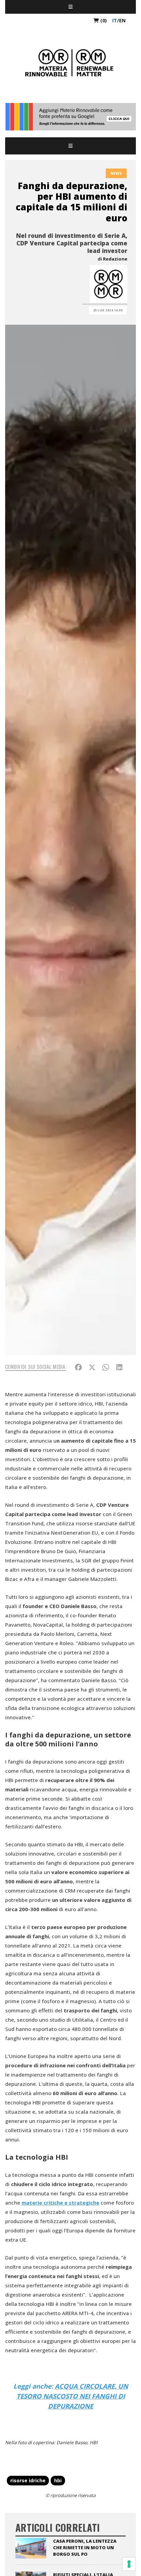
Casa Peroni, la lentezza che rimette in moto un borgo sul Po (85, 2548)
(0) (103, 20)
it (115, 20)
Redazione (115, 259)
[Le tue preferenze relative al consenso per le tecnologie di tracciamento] (129, 2564)
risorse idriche (28, 2480)
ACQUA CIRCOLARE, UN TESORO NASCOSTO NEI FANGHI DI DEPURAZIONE (72, 2396)
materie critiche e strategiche (60, 2203)
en (122, 20)
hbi (58, 2480)
